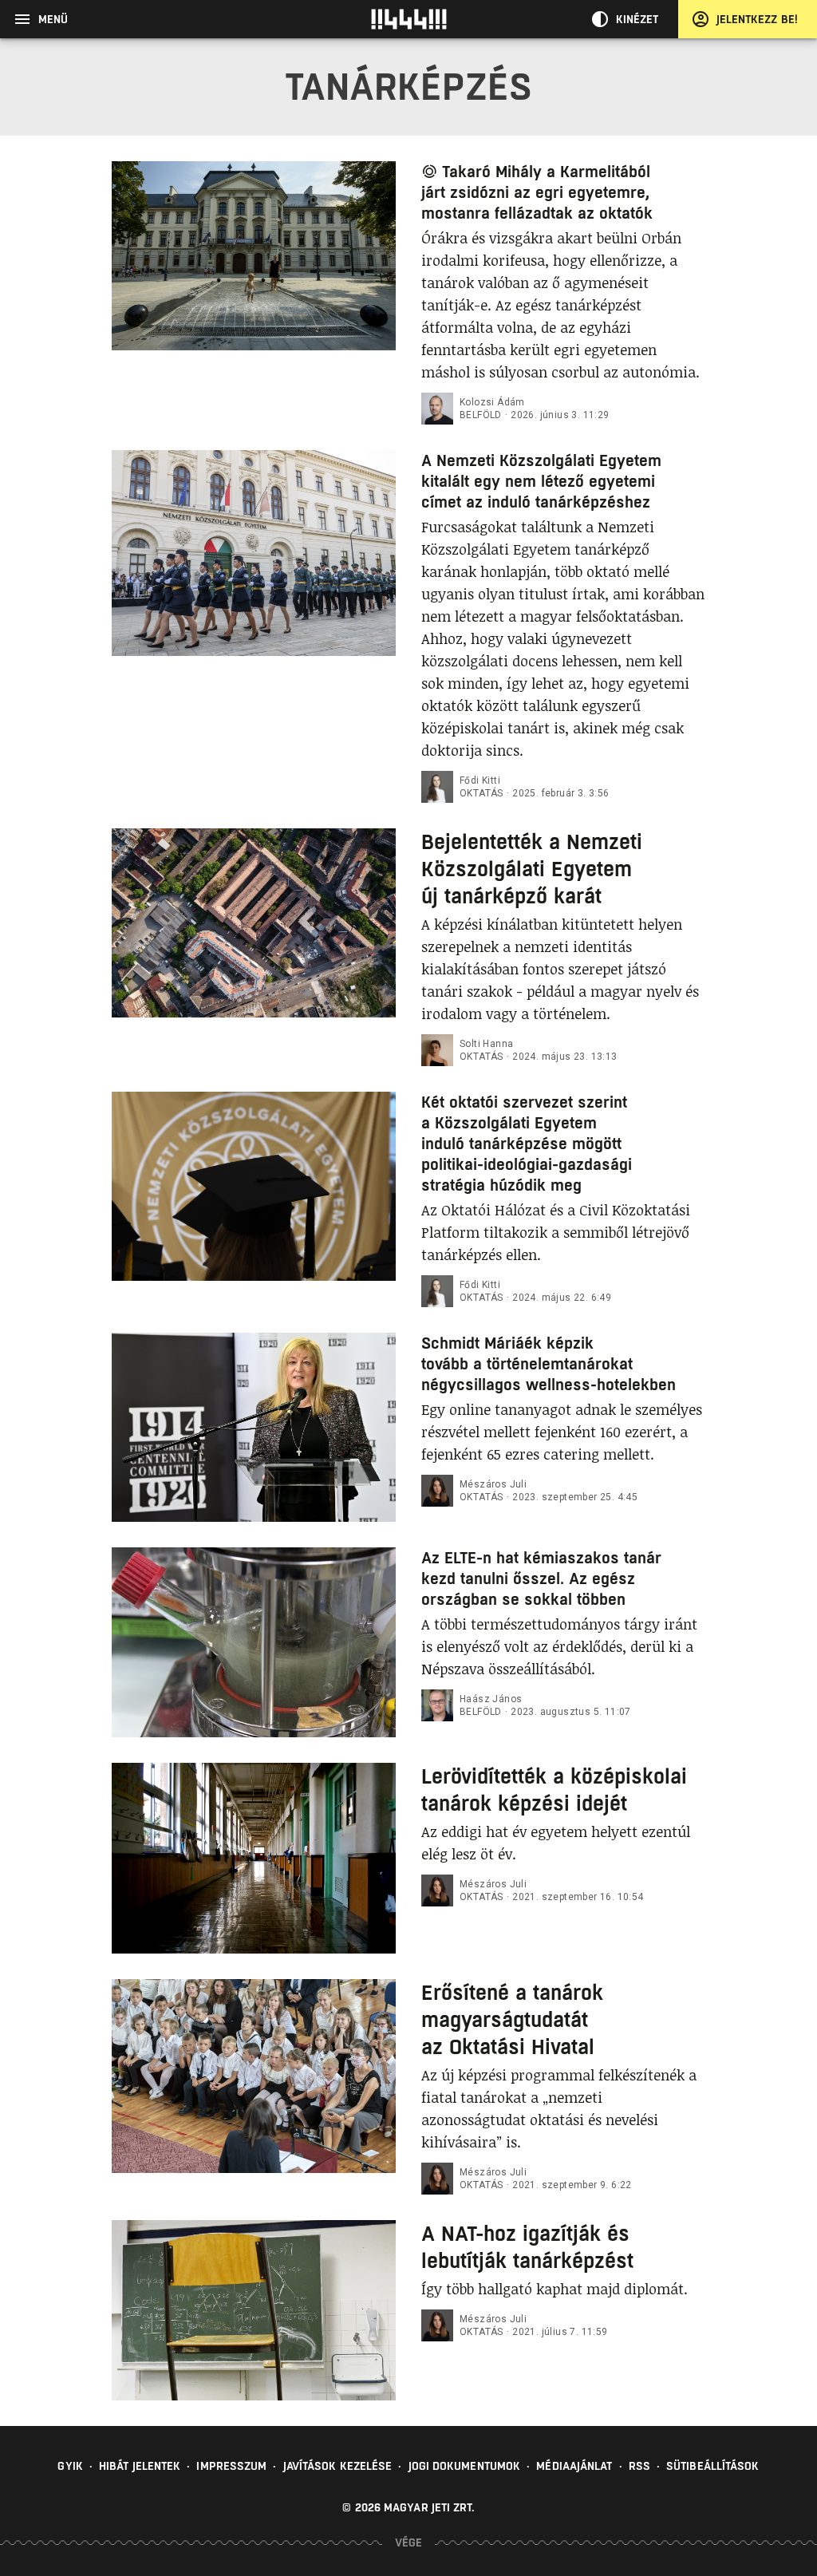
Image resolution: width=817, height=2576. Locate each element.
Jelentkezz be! (757, 19)
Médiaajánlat (574, 2466)
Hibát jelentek (140, 2466)
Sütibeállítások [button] (713, 2466)
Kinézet (637, 19)
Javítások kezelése (338, 2466)
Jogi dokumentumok (465, 2466)
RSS (639, 2466)
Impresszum (231, 2466)
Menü (53, 19)
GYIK (70, 2466)
